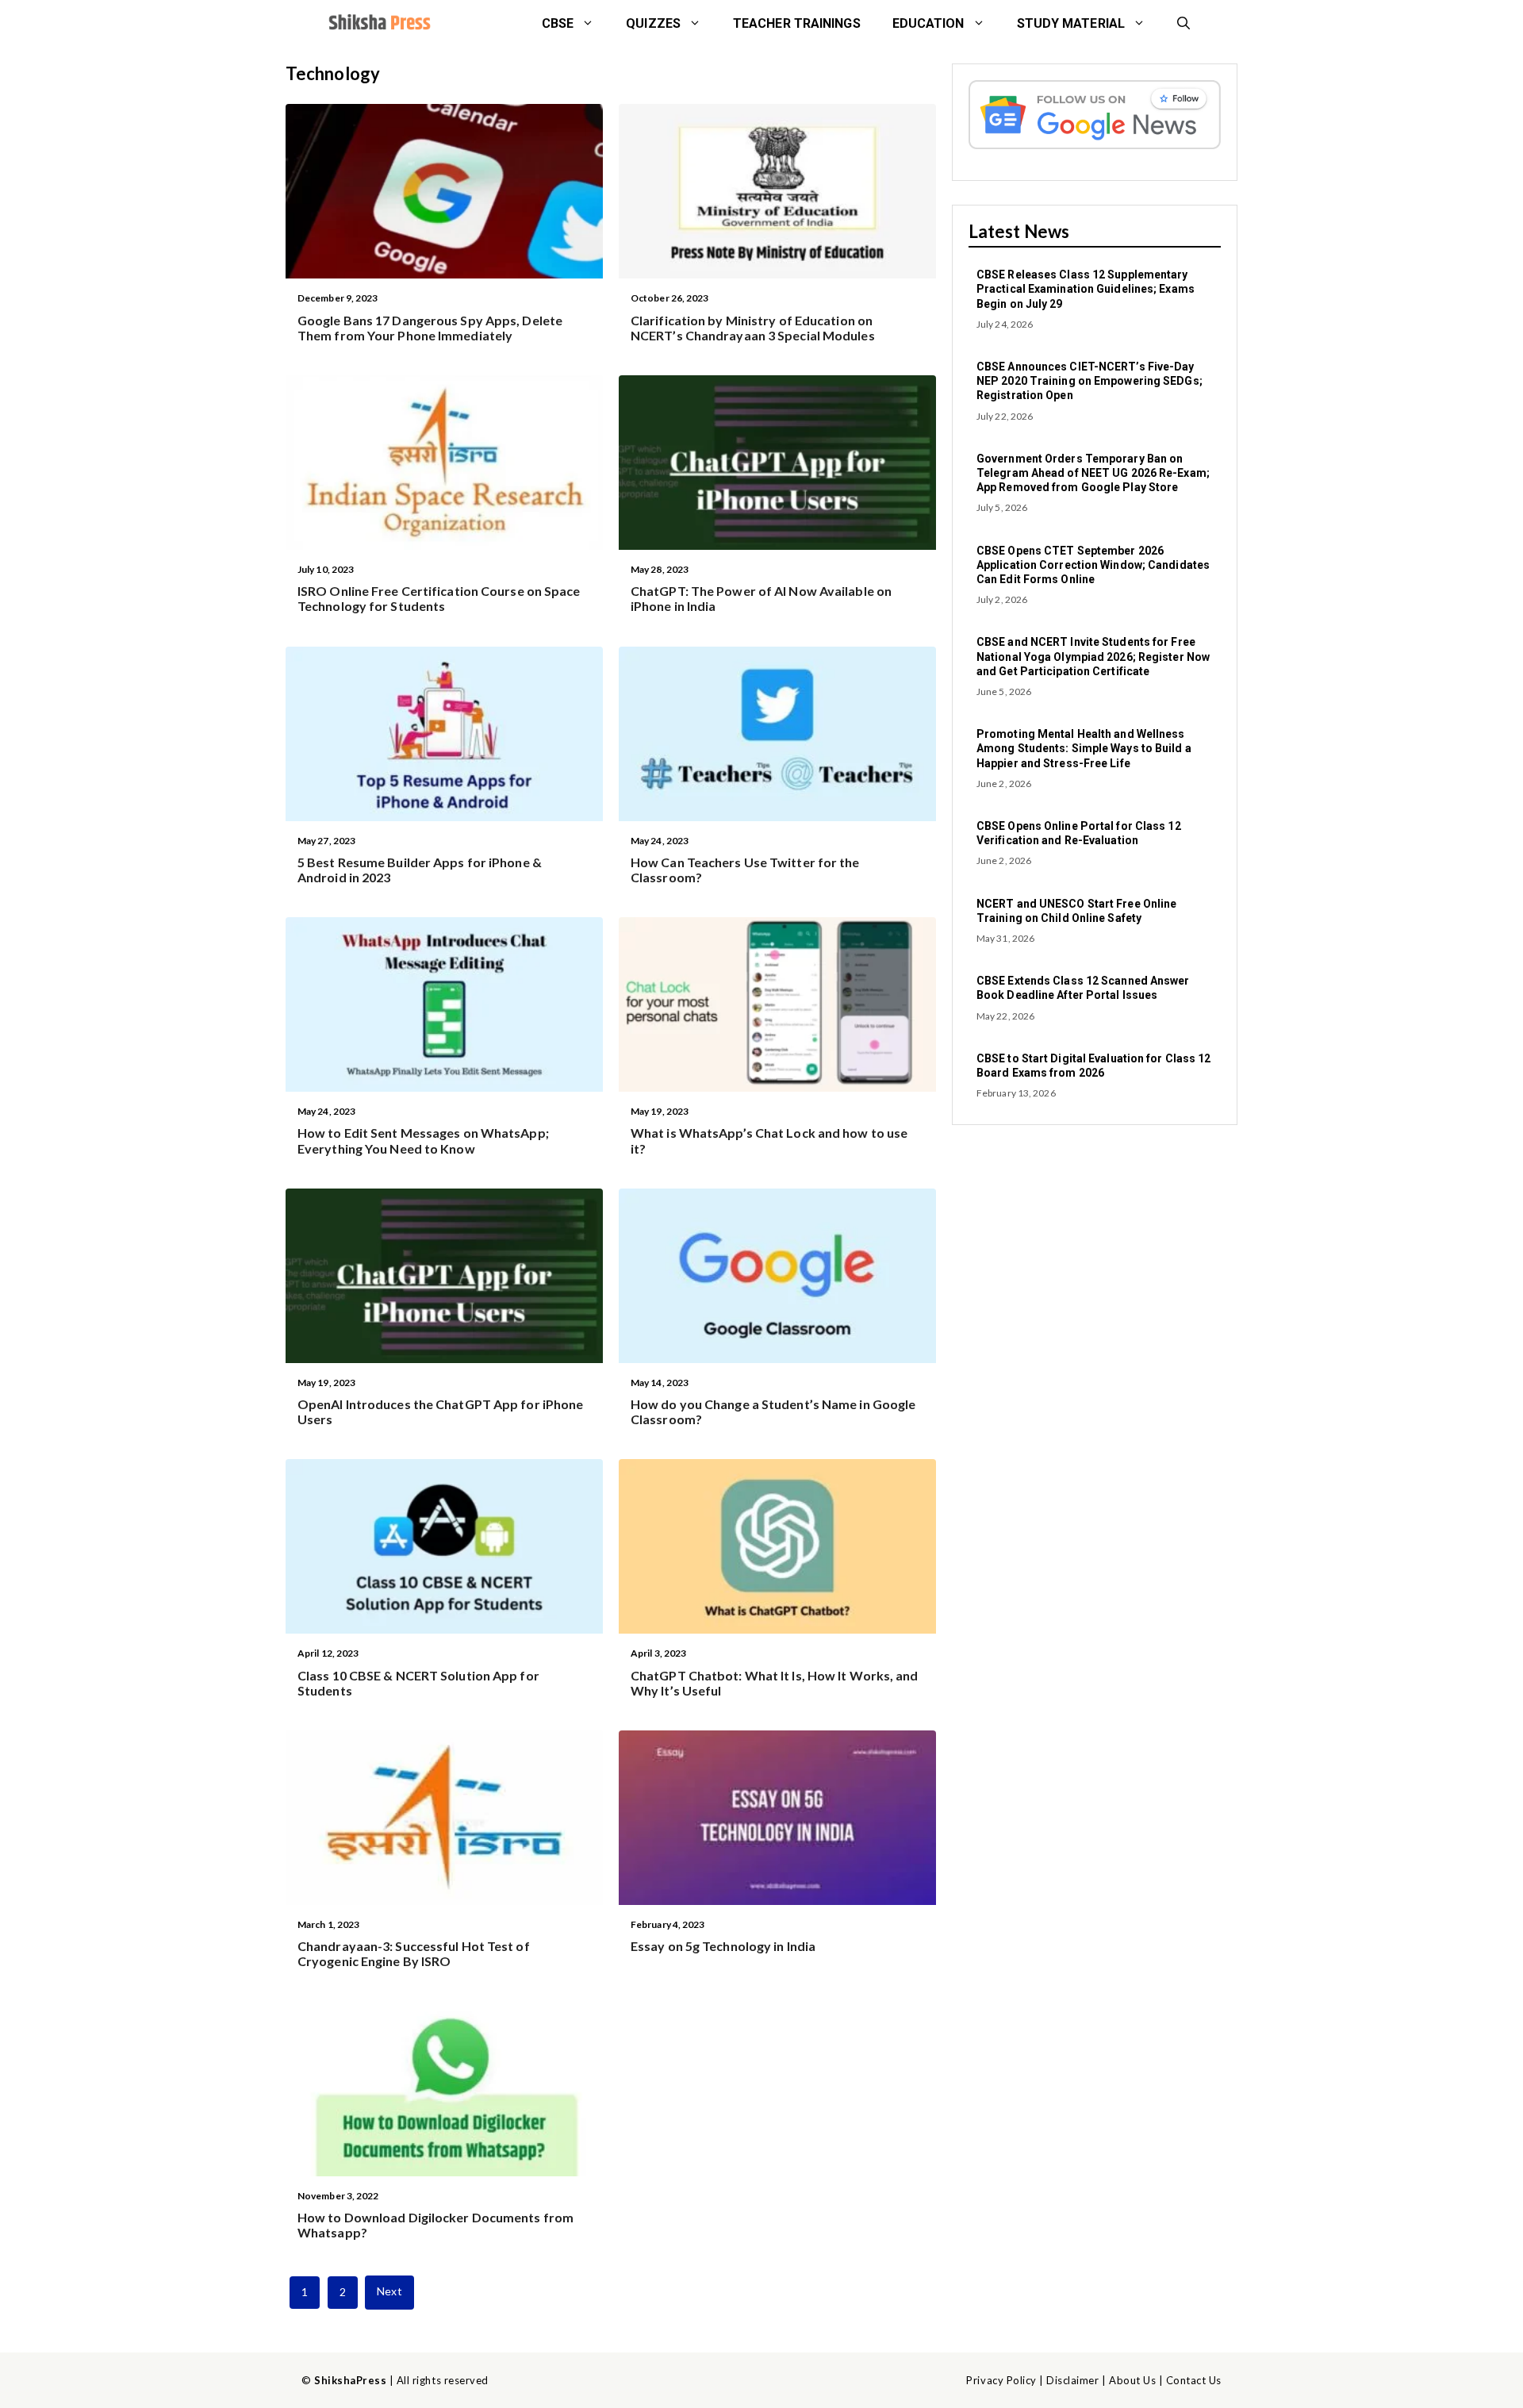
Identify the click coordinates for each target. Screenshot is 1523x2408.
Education (928, 23)
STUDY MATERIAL (1071, 23)
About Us (1132, 2380)
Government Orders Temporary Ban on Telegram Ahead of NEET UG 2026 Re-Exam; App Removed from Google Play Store (1093, 473)
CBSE (558, 23)
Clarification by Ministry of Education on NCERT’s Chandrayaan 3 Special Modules (753, 328)
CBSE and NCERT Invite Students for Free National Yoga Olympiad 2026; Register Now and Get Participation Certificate (1093, 656)
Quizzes (653, 23)
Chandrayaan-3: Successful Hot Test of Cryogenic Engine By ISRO (414, 1953)
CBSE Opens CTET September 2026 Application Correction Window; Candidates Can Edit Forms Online (1093, 565)
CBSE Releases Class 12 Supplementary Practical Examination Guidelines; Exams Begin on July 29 (1086, 289)
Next (389, 2291)
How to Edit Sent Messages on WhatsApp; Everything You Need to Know (423, 1140)
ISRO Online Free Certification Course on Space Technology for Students (439, 598)
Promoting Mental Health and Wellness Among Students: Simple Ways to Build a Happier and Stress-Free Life (1084, 748)
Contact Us (1194, 2380)
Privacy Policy (1001, 2380)
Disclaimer (1072, 2380)
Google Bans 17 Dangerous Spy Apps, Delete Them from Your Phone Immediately (430, 328)
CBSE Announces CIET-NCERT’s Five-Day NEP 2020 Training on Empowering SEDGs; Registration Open (1090, 381)
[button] (1183, 24)
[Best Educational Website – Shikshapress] (378, 24)
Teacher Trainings (797, 23)
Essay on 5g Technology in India (723, 1946)
